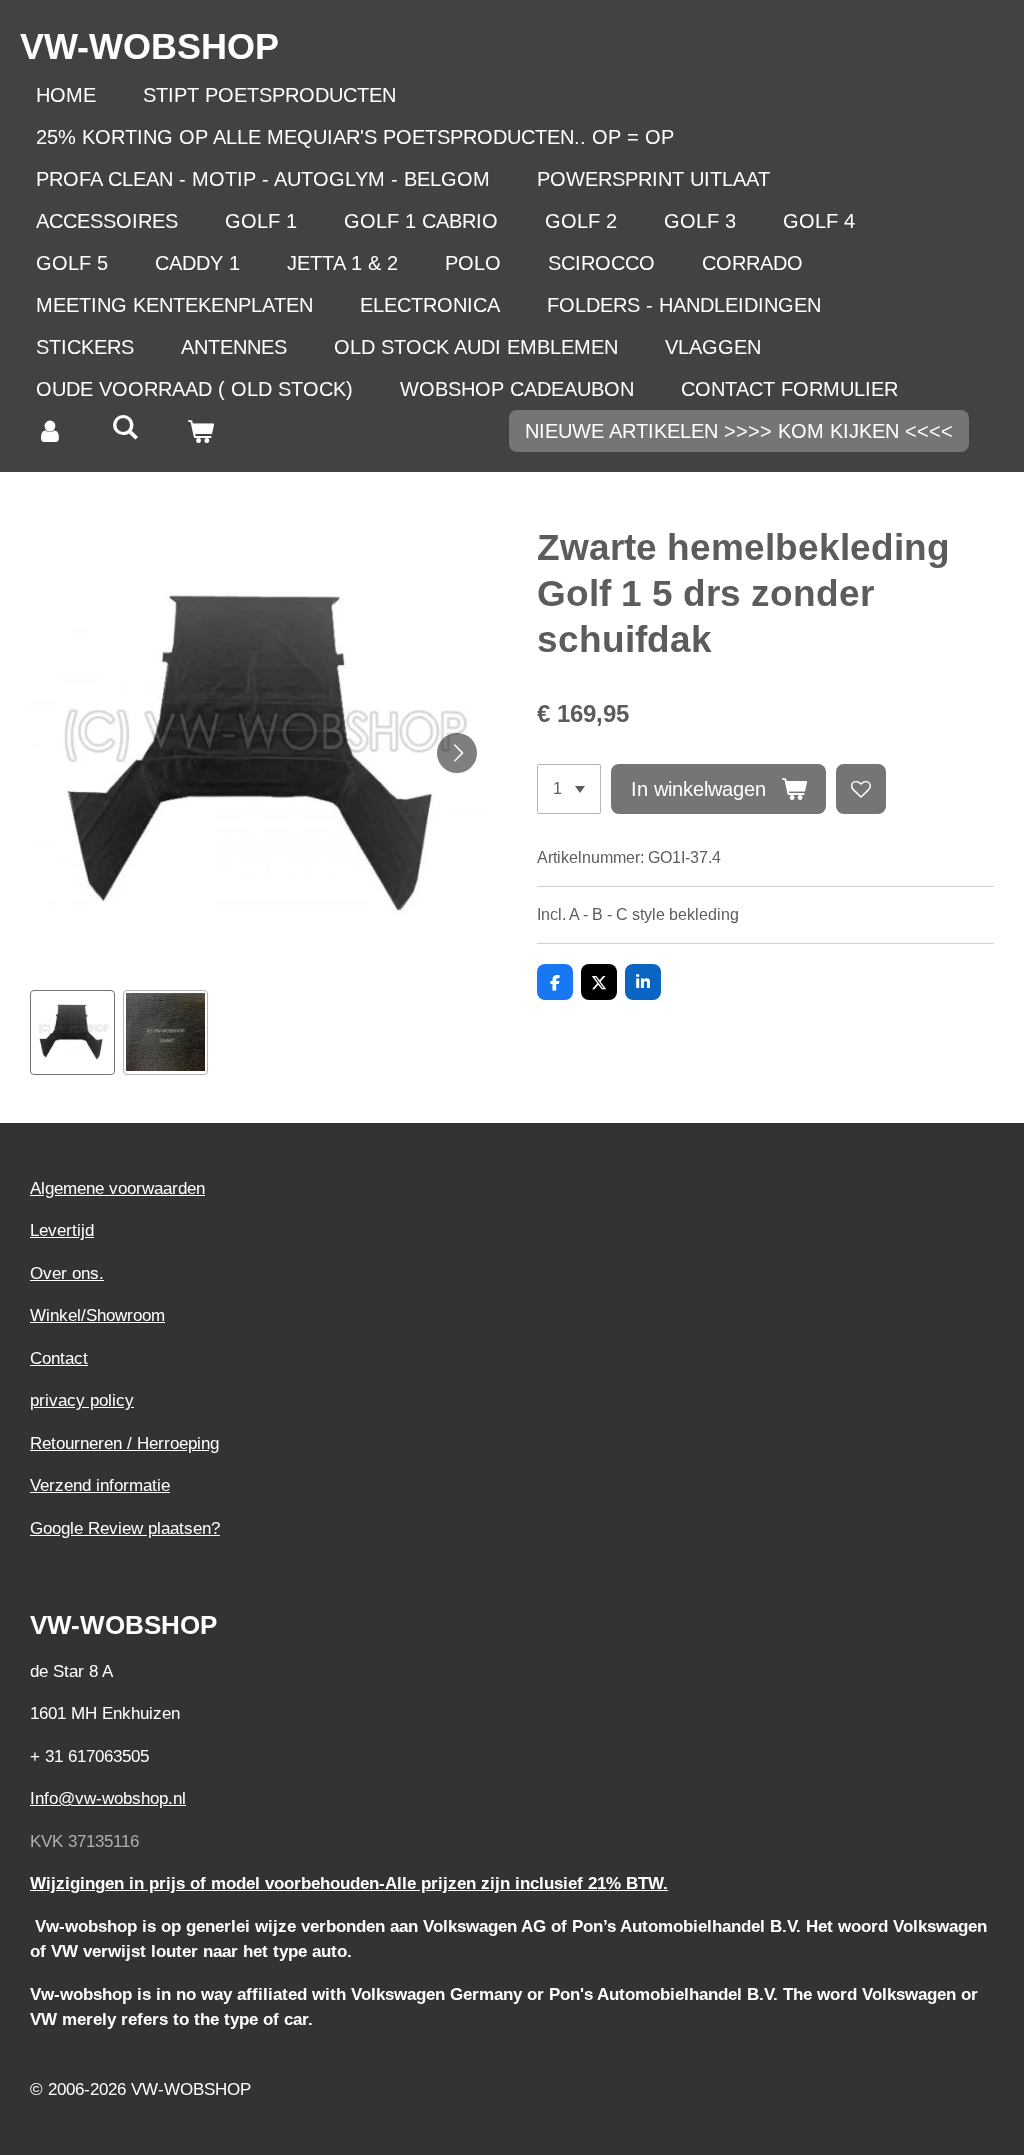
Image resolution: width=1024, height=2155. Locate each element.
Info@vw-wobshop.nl (108, 1798)
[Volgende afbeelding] (457, 753)
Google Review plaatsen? (125, 1528)
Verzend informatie (100, 1485)
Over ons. (67, 1273)
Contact (59, 1358)
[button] (72, 1032)
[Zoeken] (125, 427)
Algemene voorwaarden (117, 1188)
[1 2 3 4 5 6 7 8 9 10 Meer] (569, 789)
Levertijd (62, 1230)
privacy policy (82, 1400)
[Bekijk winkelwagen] (200, 431)
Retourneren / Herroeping (124, 1443)
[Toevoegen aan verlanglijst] (861, 789)
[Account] (50, 431)
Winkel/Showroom (97, 1315)
